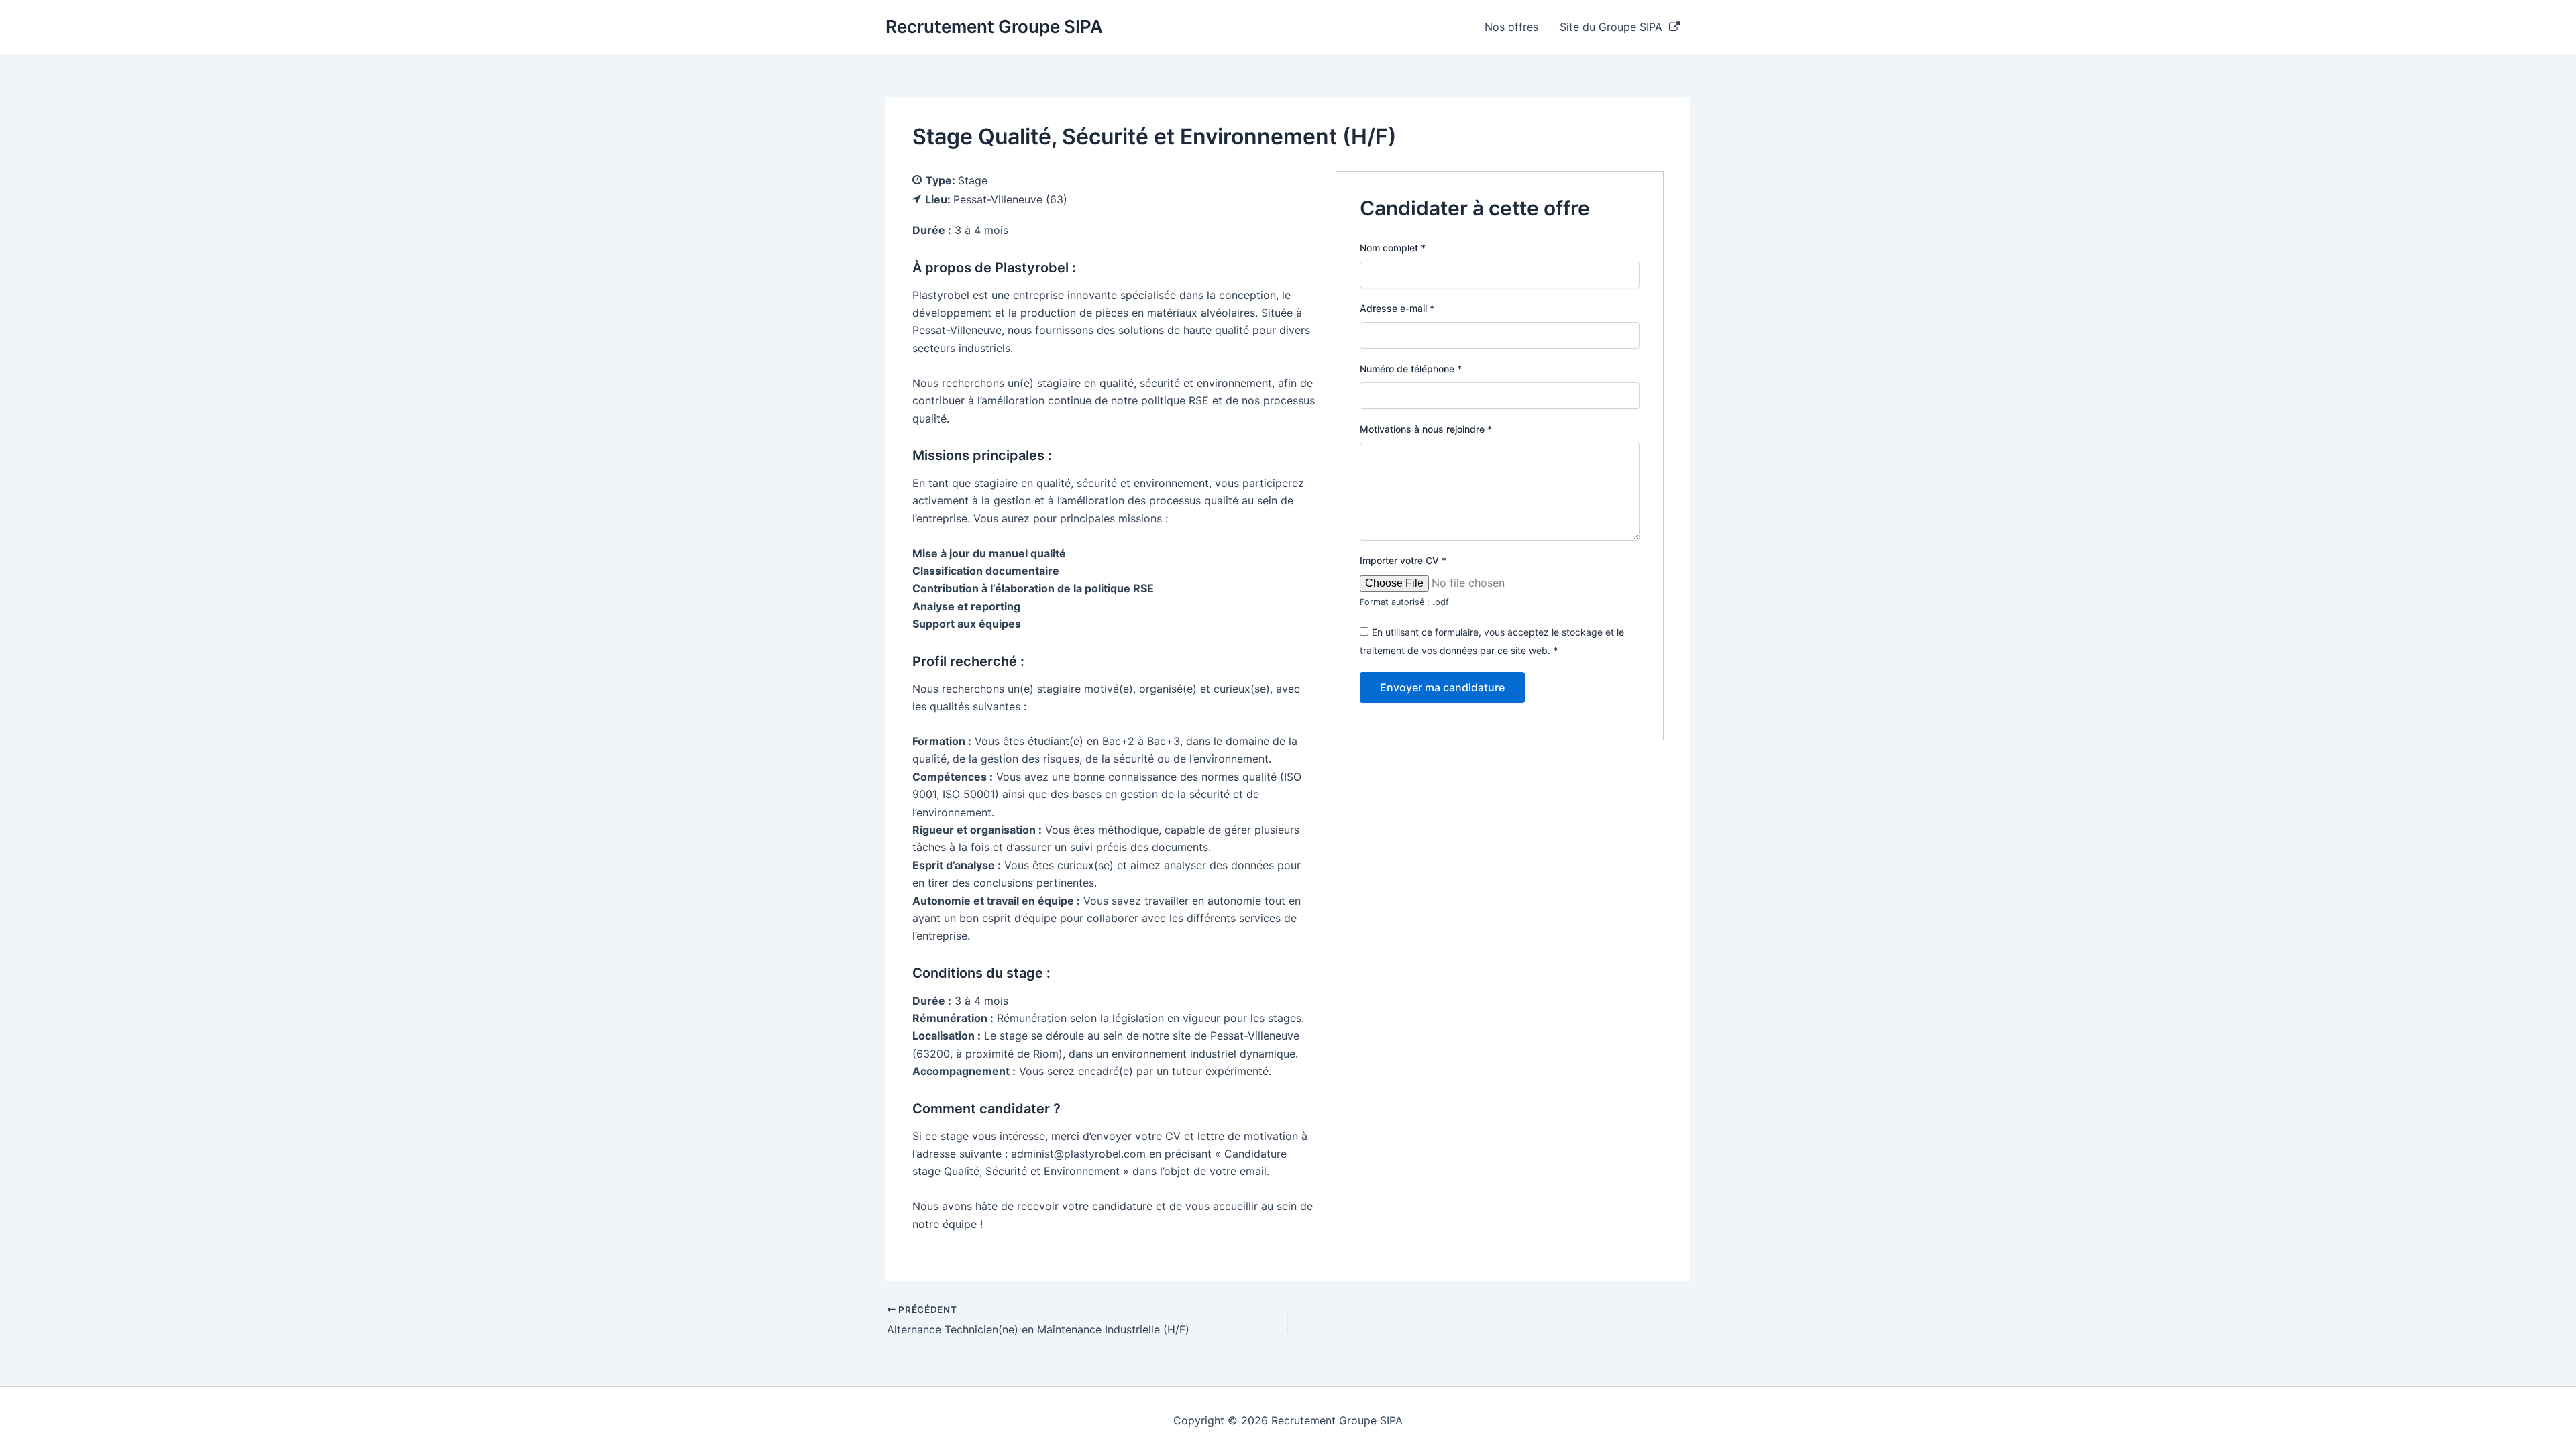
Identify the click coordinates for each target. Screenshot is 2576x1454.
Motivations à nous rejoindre (1426, 429)
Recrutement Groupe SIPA (994, 26)
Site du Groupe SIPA (1614, 27)
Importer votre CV (1403, 560)
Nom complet (1393, 248)
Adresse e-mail (1397, 308)
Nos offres (1511, 27)
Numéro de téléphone (1411, 369)
